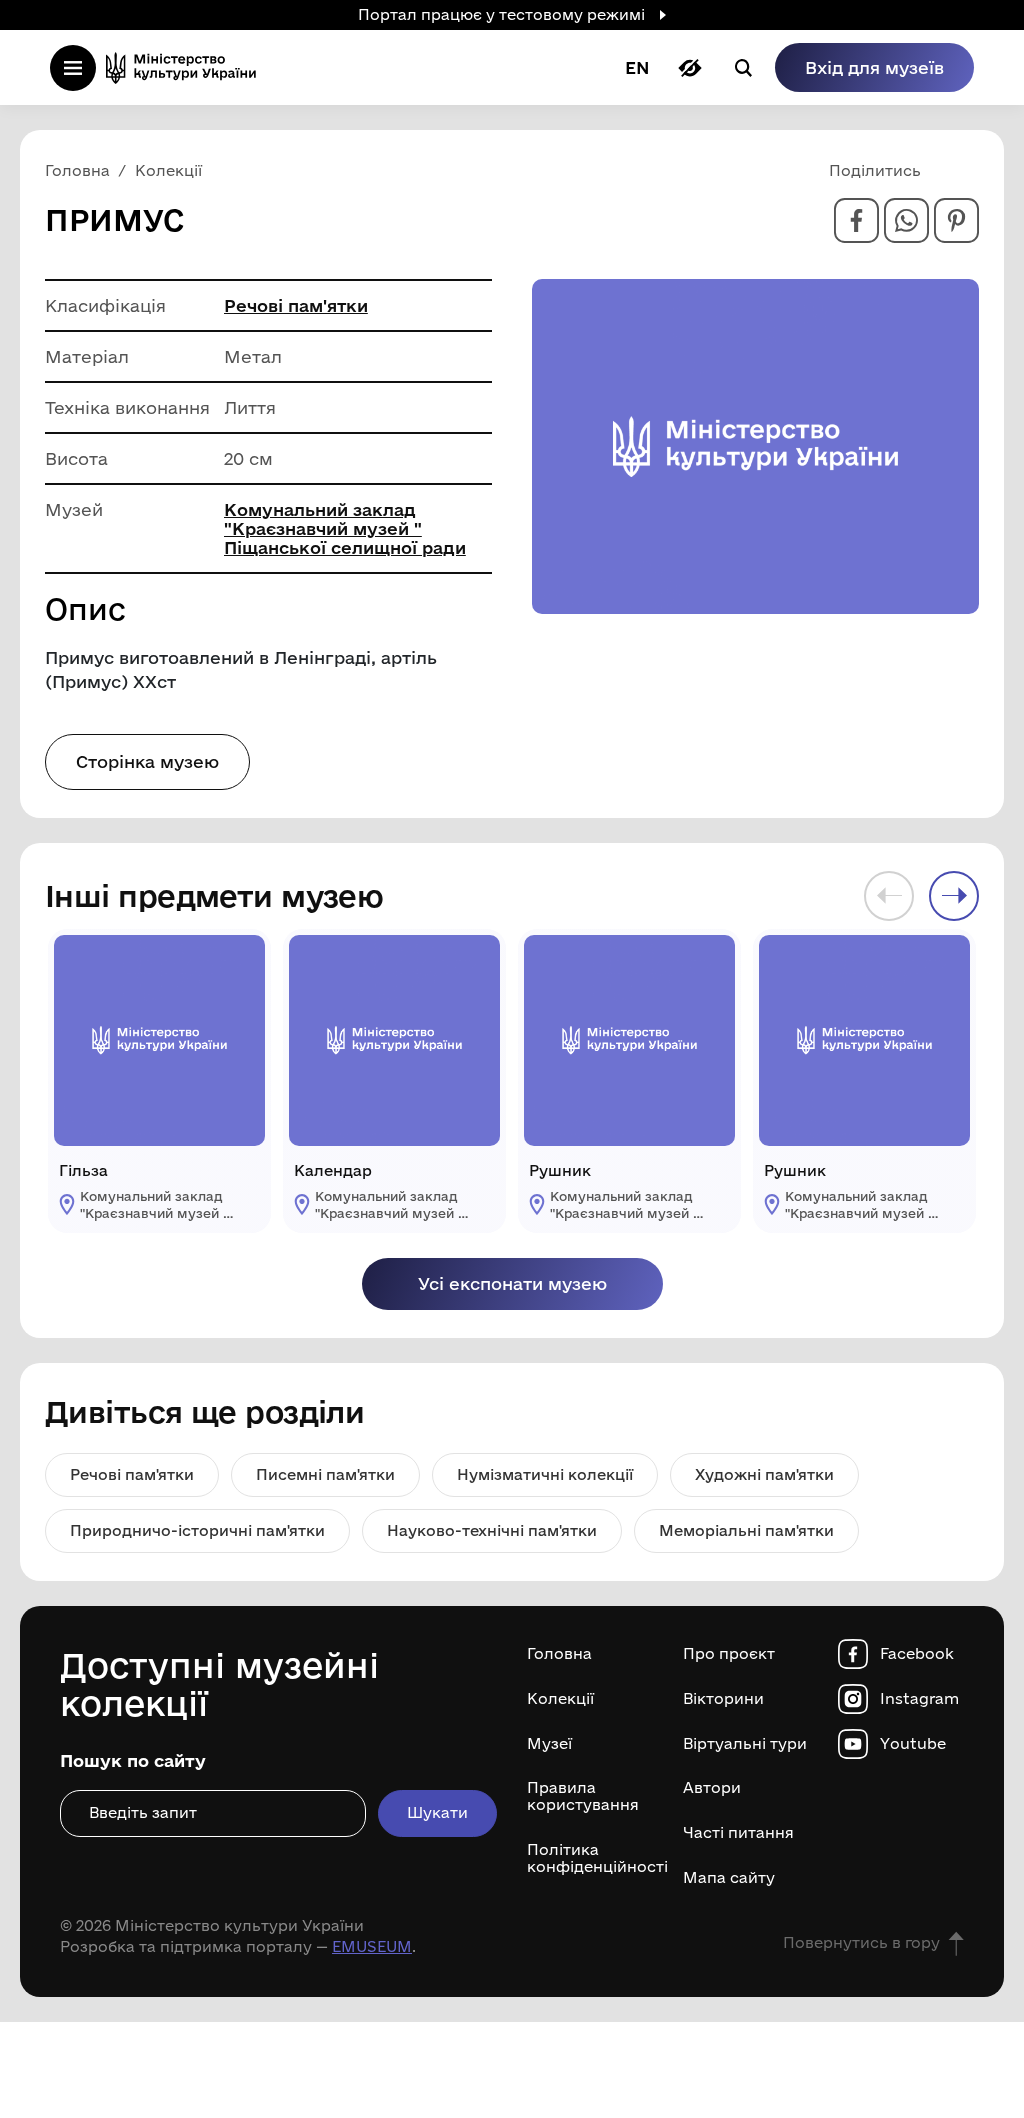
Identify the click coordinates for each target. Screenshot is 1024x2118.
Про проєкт (729, 1654)
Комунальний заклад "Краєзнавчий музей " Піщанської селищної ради (345, 528)
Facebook (917, 1654)
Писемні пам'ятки (325, 1474)
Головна (559, 1654)
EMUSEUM (372, 1946)
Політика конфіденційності (590, 1858)
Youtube (913, 1744)
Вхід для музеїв (874, 67)
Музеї (549, 1744)
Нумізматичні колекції (545, 1474)
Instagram (919, 1699)
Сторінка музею (147, 761)
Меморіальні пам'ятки (746, 1530)
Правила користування (583, 1796)
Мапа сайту (729, 1878)
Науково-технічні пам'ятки (492, 1530)
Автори (712, 1788)
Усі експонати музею (512, 1283)
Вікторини (723, 1699)
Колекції (560, 1699)
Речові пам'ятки (296, 305)
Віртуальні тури (745, 1744)
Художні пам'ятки (764, 1474)
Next (954, 896)
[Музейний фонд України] (187, 67)
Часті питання (738, 1833)
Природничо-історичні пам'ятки (197, 1530)
